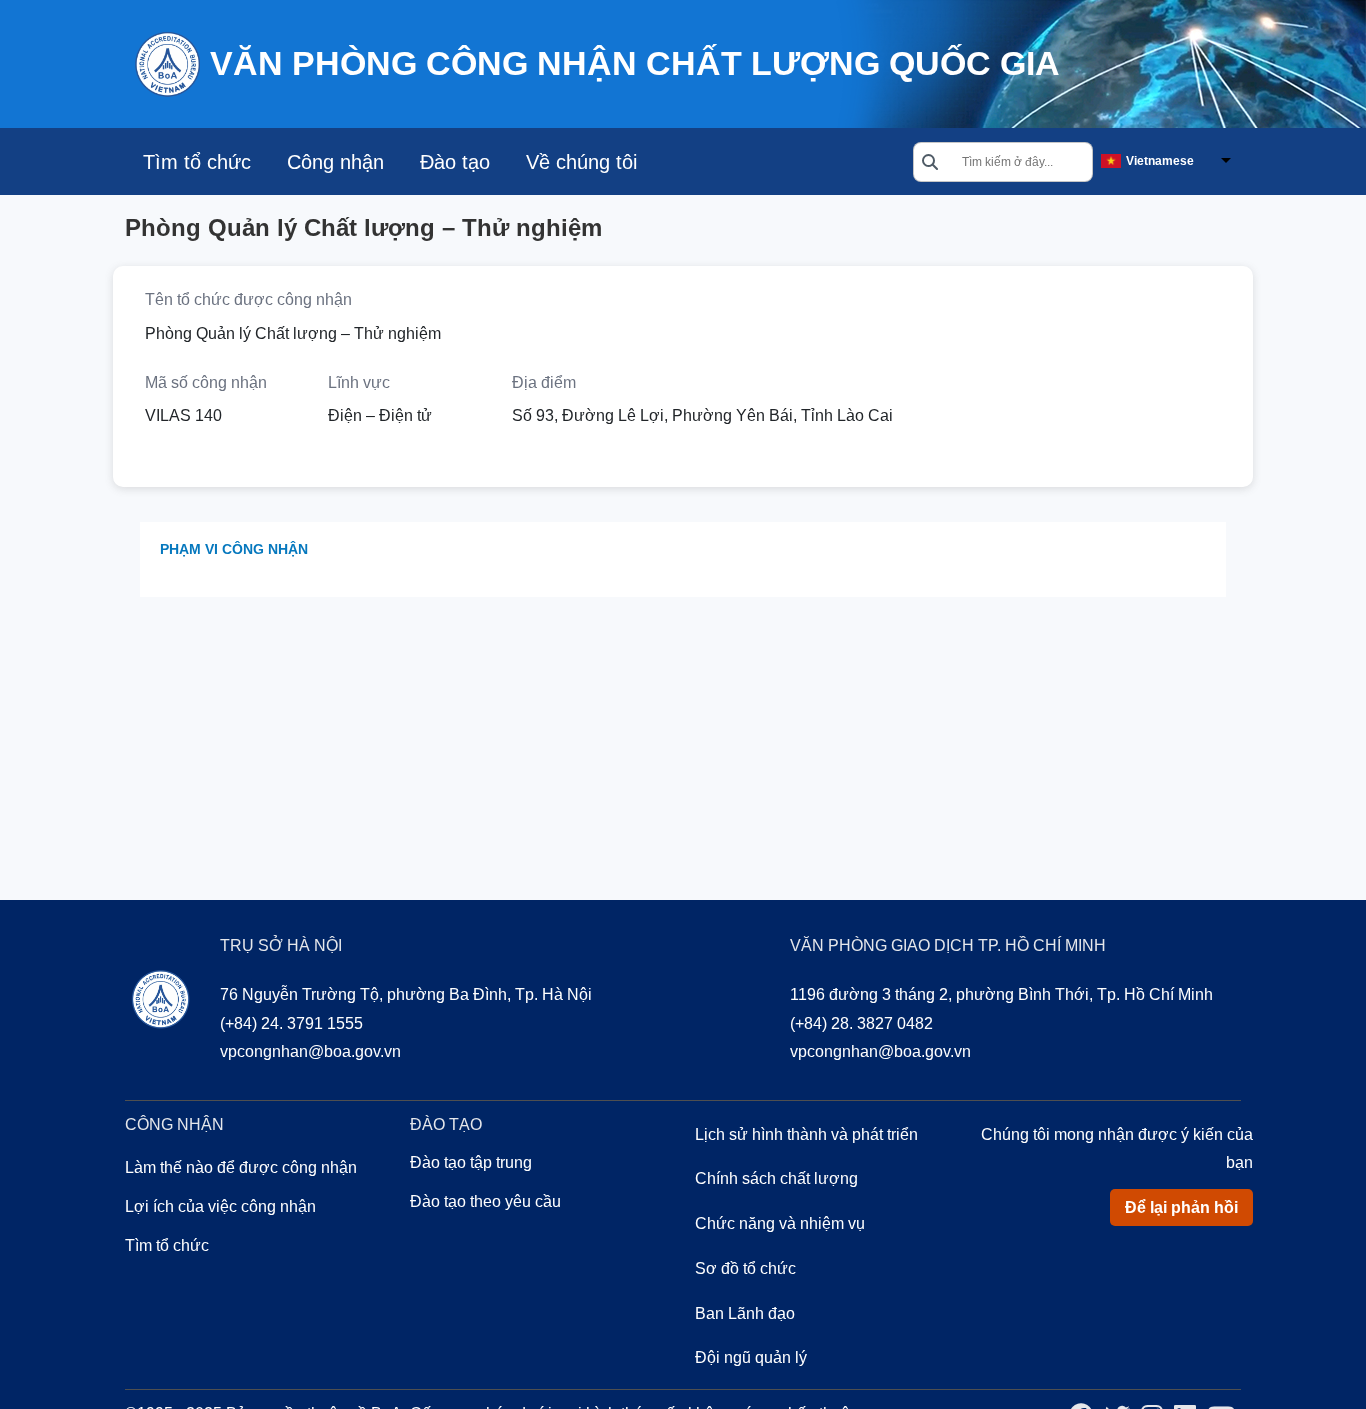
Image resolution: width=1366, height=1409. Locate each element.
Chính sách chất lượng (776, 1178)
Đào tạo (455, 162)
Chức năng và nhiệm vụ (780, 1223)
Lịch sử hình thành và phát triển (806, 1134)
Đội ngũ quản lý (751, 1357)
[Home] (167, 62)
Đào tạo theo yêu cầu (485, 1201)
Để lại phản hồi (1181, 1207)
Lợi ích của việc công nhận (220, 1206)
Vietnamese (1160, 161)
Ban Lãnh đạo (745, 1313)
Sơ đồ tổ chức (745, 1268)
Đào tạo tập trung (471, 1162)
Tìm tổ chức (197, 162)
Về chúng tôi (581, 162)
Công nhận (335, 162)
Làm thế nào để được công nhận (241, 1167)
